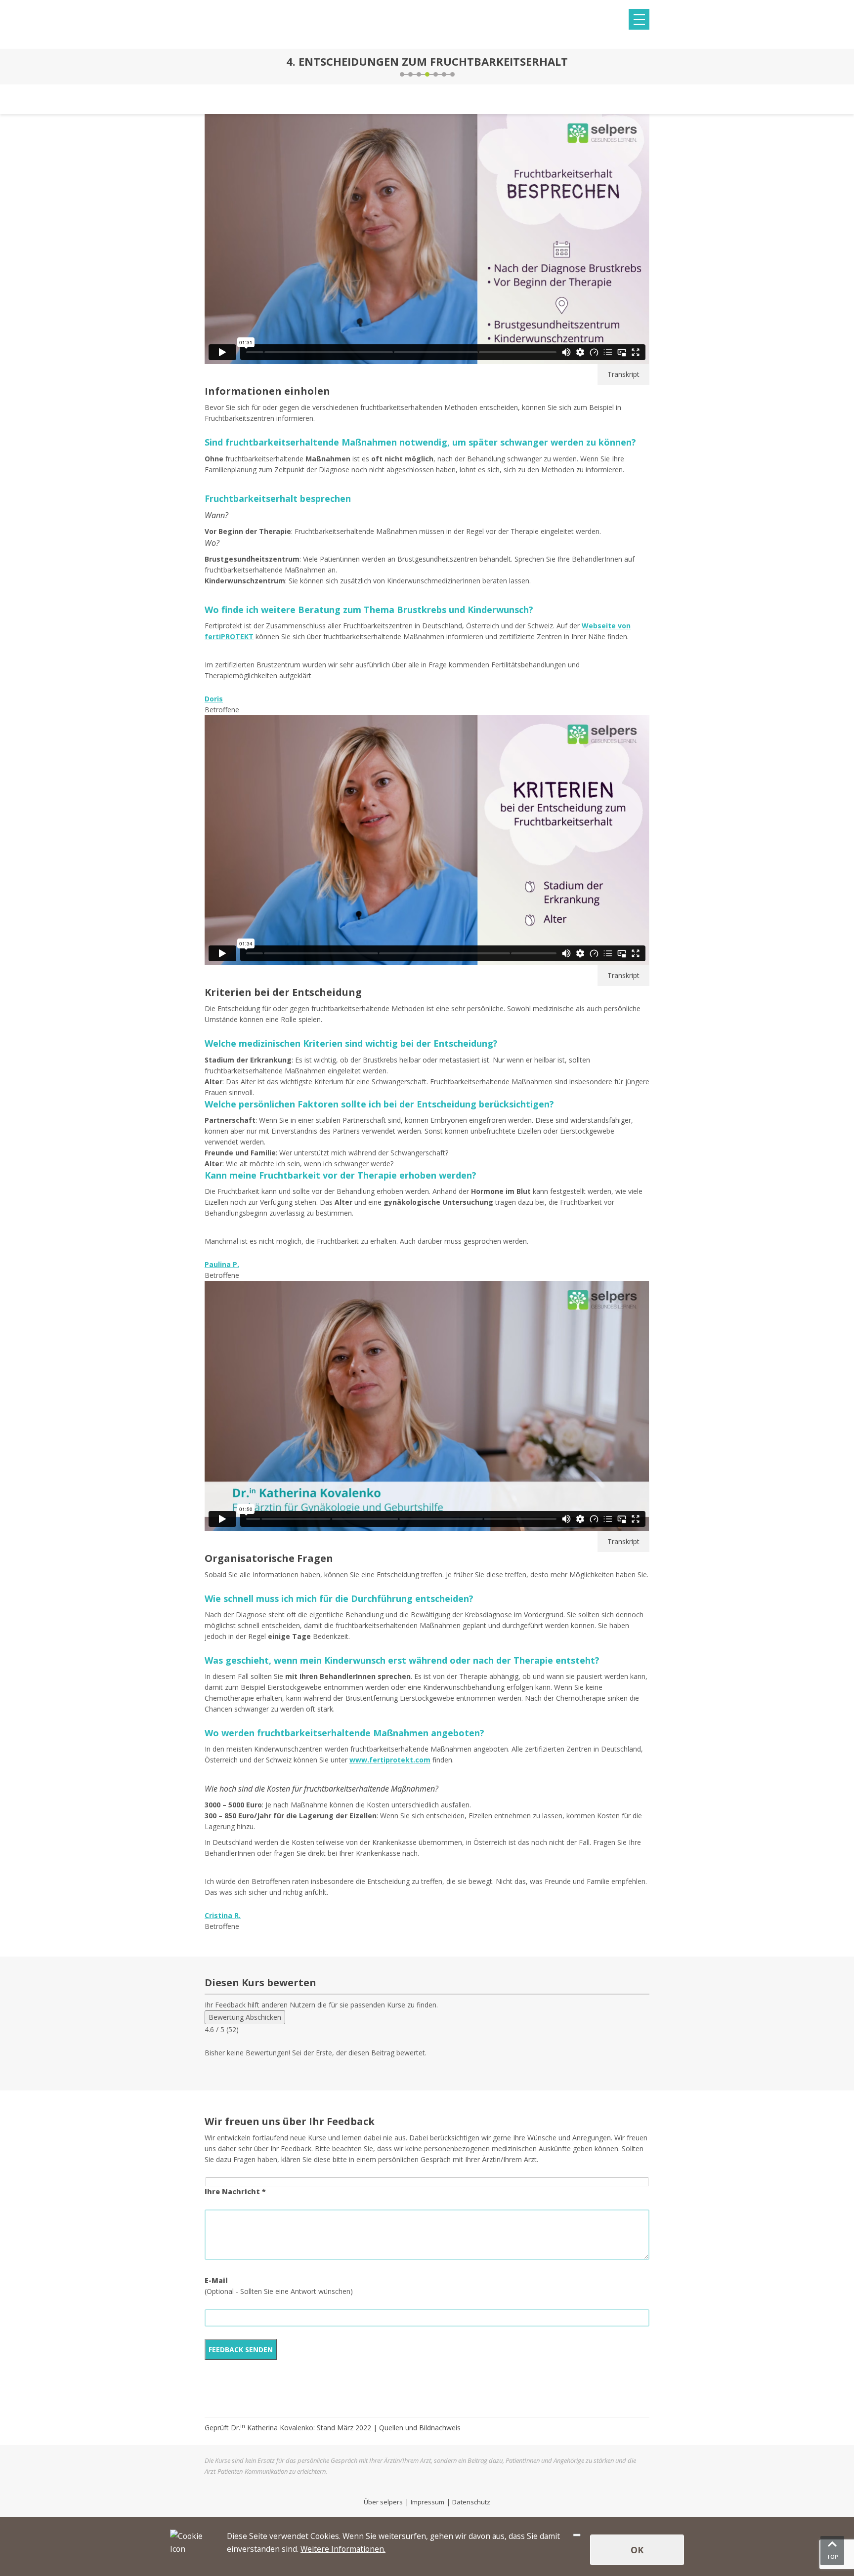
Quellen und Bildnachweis (420, 2428)
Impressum (427, 2502)
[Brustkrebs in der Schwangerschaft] (647, 67)
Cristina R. (223, 1915)
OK (637, 2550)
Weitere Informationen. (343, 2549)
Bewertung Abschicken (245, 2017)
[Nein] (577, 2535)
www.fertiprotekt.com (390, 1760)
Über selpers (383, 2502)
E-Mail (216, 2280)
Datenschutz (471, 2502)
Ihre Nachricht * (235, 2191)
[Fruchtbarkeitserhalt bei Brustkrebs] (207, 67)
